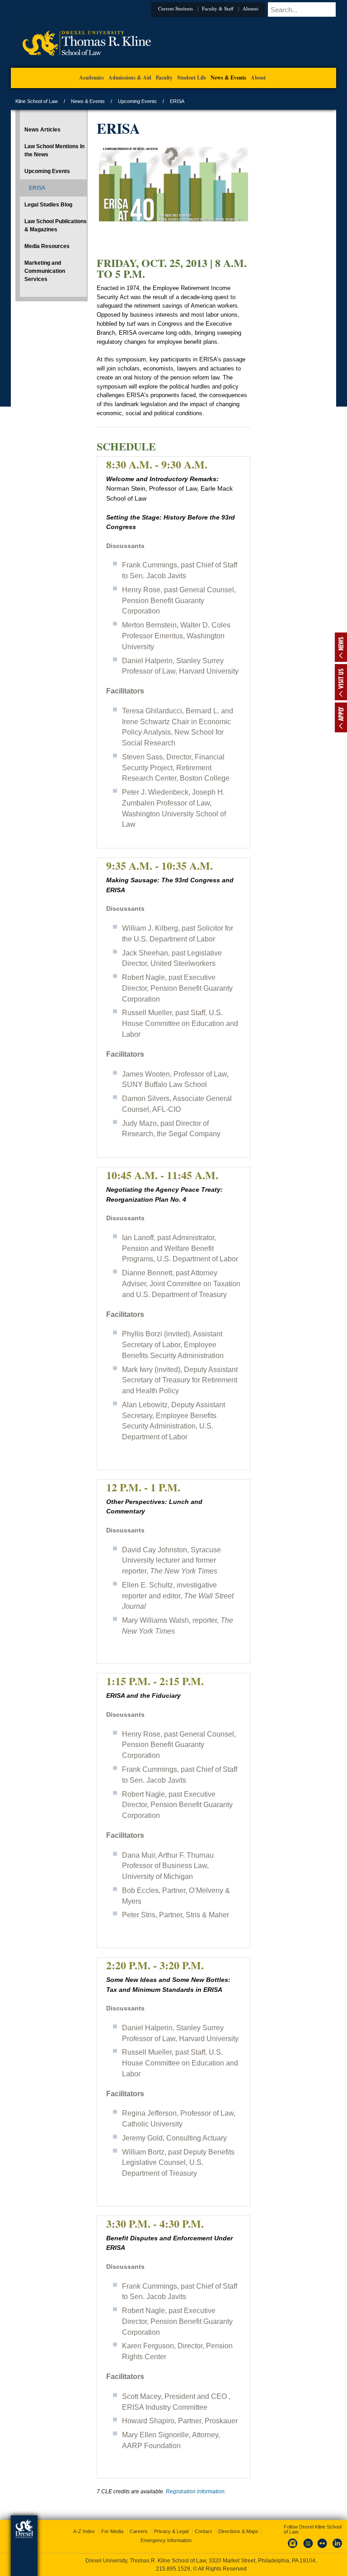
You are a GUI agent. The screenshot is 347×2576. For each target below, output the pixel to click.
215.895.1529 (173, 2569)
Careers (139, 2531)
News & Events (88, 101)
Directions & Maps (238, 2531)
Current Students (176, 8)
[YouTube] (308, 2548)
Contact (203, 2531)
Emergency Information (166, 2540)
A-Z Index (84, 2531)
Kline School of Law (37, 101)
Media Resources (47, 246)
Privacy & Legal (171, 2531)
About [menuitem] (258, 77)
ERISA (37, 188)
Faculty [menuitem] (164, 77)
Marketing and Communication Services (45, 271)
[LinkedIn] (338, 2548)
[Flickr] (323, 2548)
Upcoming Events (137, 101)
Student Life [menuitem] (192, 77)
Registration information (195, 2492)
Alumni (251, 8)
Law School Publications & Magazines (56, 225)
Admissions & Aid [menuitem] (130, 77)
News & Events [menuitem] (228, 77)
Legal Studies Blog (48, 205)
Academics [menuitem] (91, 77)
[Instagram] (293, 2548)
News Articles (42, 130)
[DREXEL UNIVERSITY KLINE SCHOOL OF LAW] (87, 66)
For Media (112, 2531)
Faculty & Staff (218, 8)
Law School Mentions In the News (54, 150)
